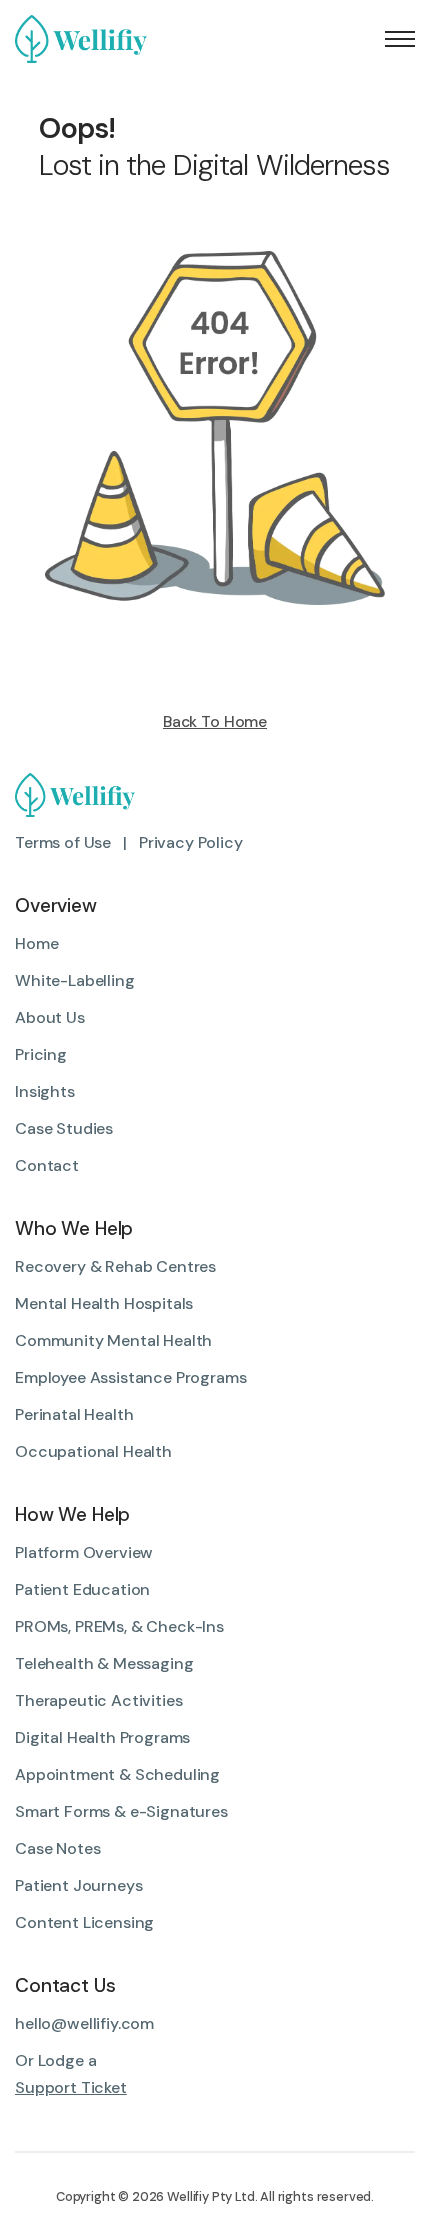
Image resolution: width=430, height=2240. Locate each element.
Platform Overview (84, 1552)
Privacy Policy (191, 842)
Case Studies (64, 1128)
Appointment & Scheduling (117, 1774)
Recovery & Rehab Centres (115, 1266)
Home (36, 943)
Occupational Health (93, 1451)
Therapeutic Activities (98, 1700)
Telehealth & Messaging (104, 1663)
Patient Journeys (78, 1885)
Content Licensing (84, 1922)
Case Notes (57, 1848)
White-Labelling (75, 980)
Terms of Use (63, 842)
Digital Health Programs (102, 1737)
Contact (47, 1165)
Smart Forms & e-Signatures (121, 1811)
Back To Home (215, 722)
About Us (50, 1017)
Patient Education (82, 1589)
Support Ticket (71, 2087)
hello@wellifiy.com (84, 2023)
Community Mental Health (113, 1340)
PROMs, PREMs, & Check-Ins (119, 1626)
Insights (45, 1091)
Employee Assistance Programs (131, 1377)
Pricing (41, 1054)
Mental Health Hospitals (104, 1303)
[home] (89, 39)
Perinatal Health (74, 1414)
